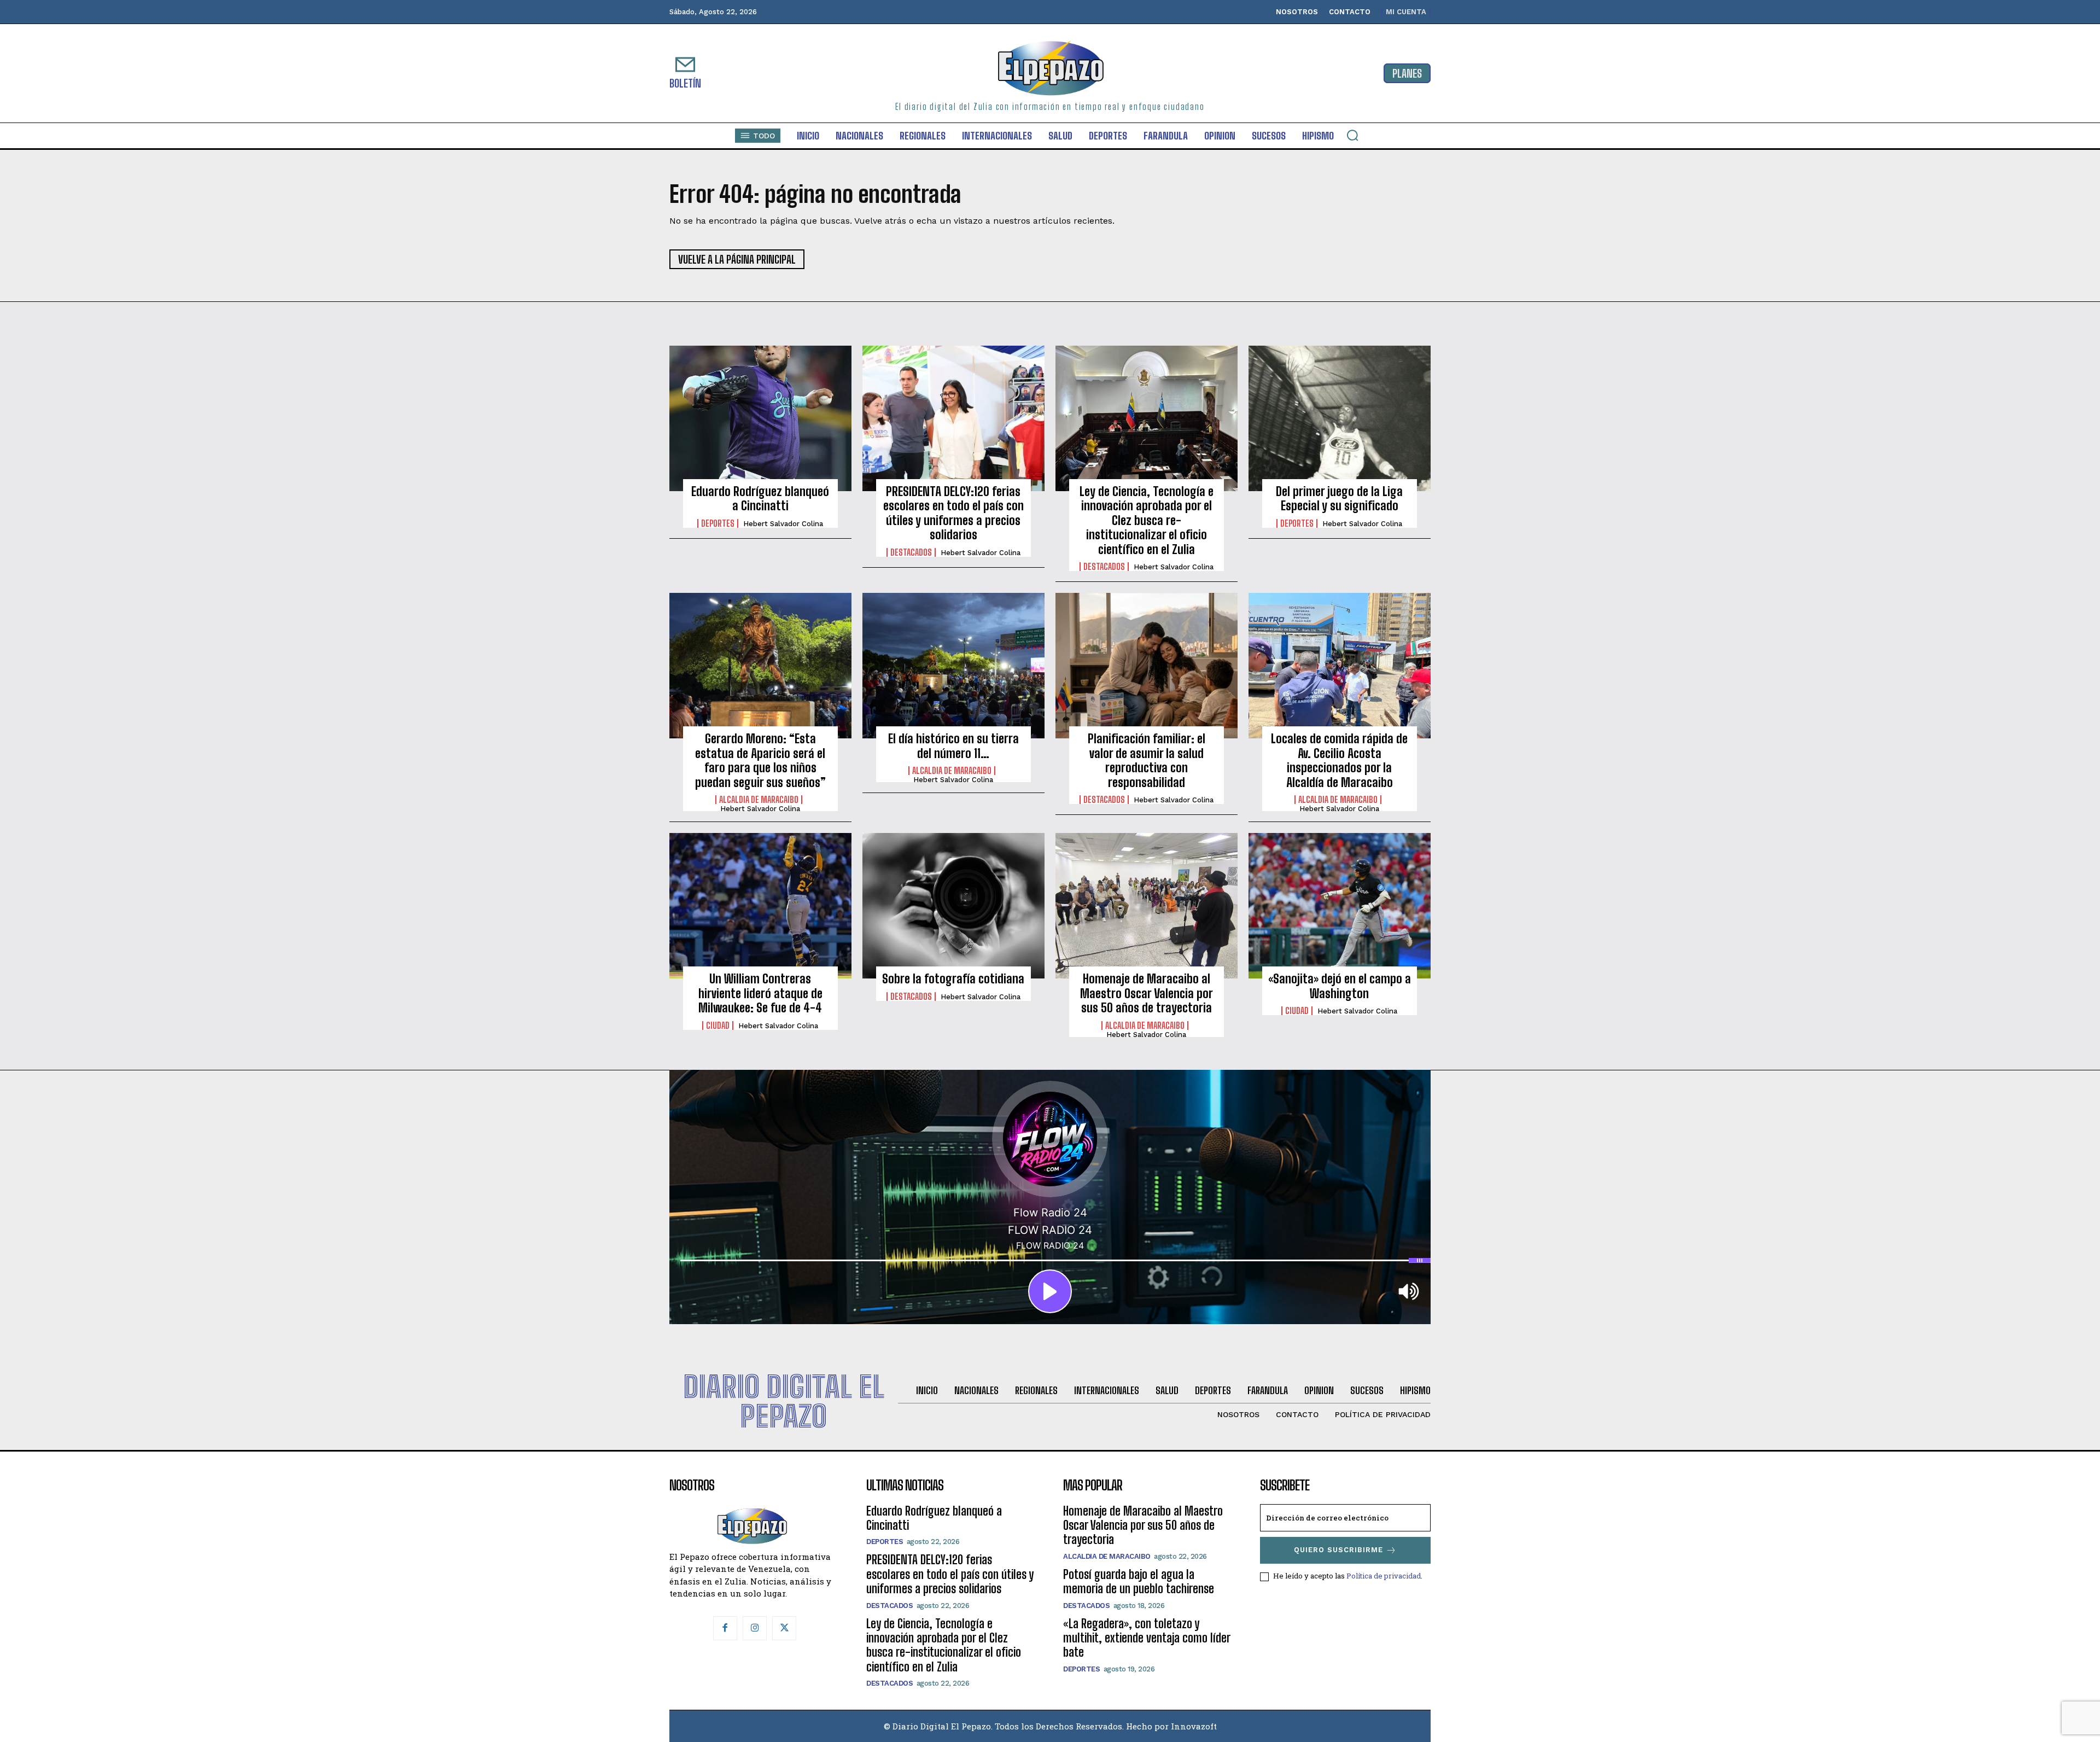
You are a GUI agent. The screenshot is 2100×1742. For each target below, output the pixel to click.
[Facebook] (725, 1628)
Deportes (718, 523)
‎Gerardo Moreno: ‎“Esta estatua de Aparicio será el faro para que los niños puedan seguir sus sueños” (760, 760)
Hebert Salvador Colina (783, 524)
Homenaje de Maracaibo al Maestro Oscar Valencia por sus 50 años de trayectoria (1147, 993)
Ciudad (718, 1026)
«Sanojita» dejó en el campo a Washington (1340, 986)
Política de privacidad (1384, 1576)
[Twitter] (784, 1628)
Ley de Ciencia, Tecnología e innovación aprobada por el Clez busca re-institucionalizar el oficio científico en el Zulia (1147, 520)
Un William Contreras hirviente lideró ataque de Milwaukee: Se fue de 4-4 (760, 993)
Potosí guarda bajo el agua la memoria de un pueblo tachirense (1139, 1581)
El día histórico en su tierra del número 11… (953, 746)
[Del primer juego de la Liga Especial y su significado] (1340, 418)
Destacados (911, 552)
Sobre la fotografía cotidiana (953, 979)
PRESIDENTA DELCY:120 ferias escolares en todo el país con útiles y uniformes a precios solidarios (953, 513)
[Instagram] (755, 1628)
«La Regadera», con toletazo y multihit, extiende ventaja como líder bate (1147, 1638)
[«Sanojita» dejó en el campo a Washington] (1340, 906)
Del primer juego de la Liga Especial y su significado (1339, 499)
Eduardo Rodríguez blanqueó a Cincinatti (760, 499)
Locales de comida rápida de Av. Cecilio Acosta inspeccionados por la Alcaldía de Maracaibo (1339, 760)
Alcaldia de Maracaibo (759, 800)
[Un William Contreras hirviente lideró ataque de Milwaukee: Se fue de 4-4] (760, 906)
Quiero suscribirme (1338, 1550)
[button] (1352, 135)
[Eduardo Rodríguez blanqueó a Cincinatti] (760, 418)
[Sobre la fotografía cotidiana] (953, 906)
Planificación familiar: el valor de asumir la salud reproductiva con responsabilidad (1147, 760)
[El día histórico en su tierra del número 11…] (953, 666)
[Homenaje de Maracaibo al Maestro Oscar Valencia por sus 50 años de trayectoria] (1147, 906)
